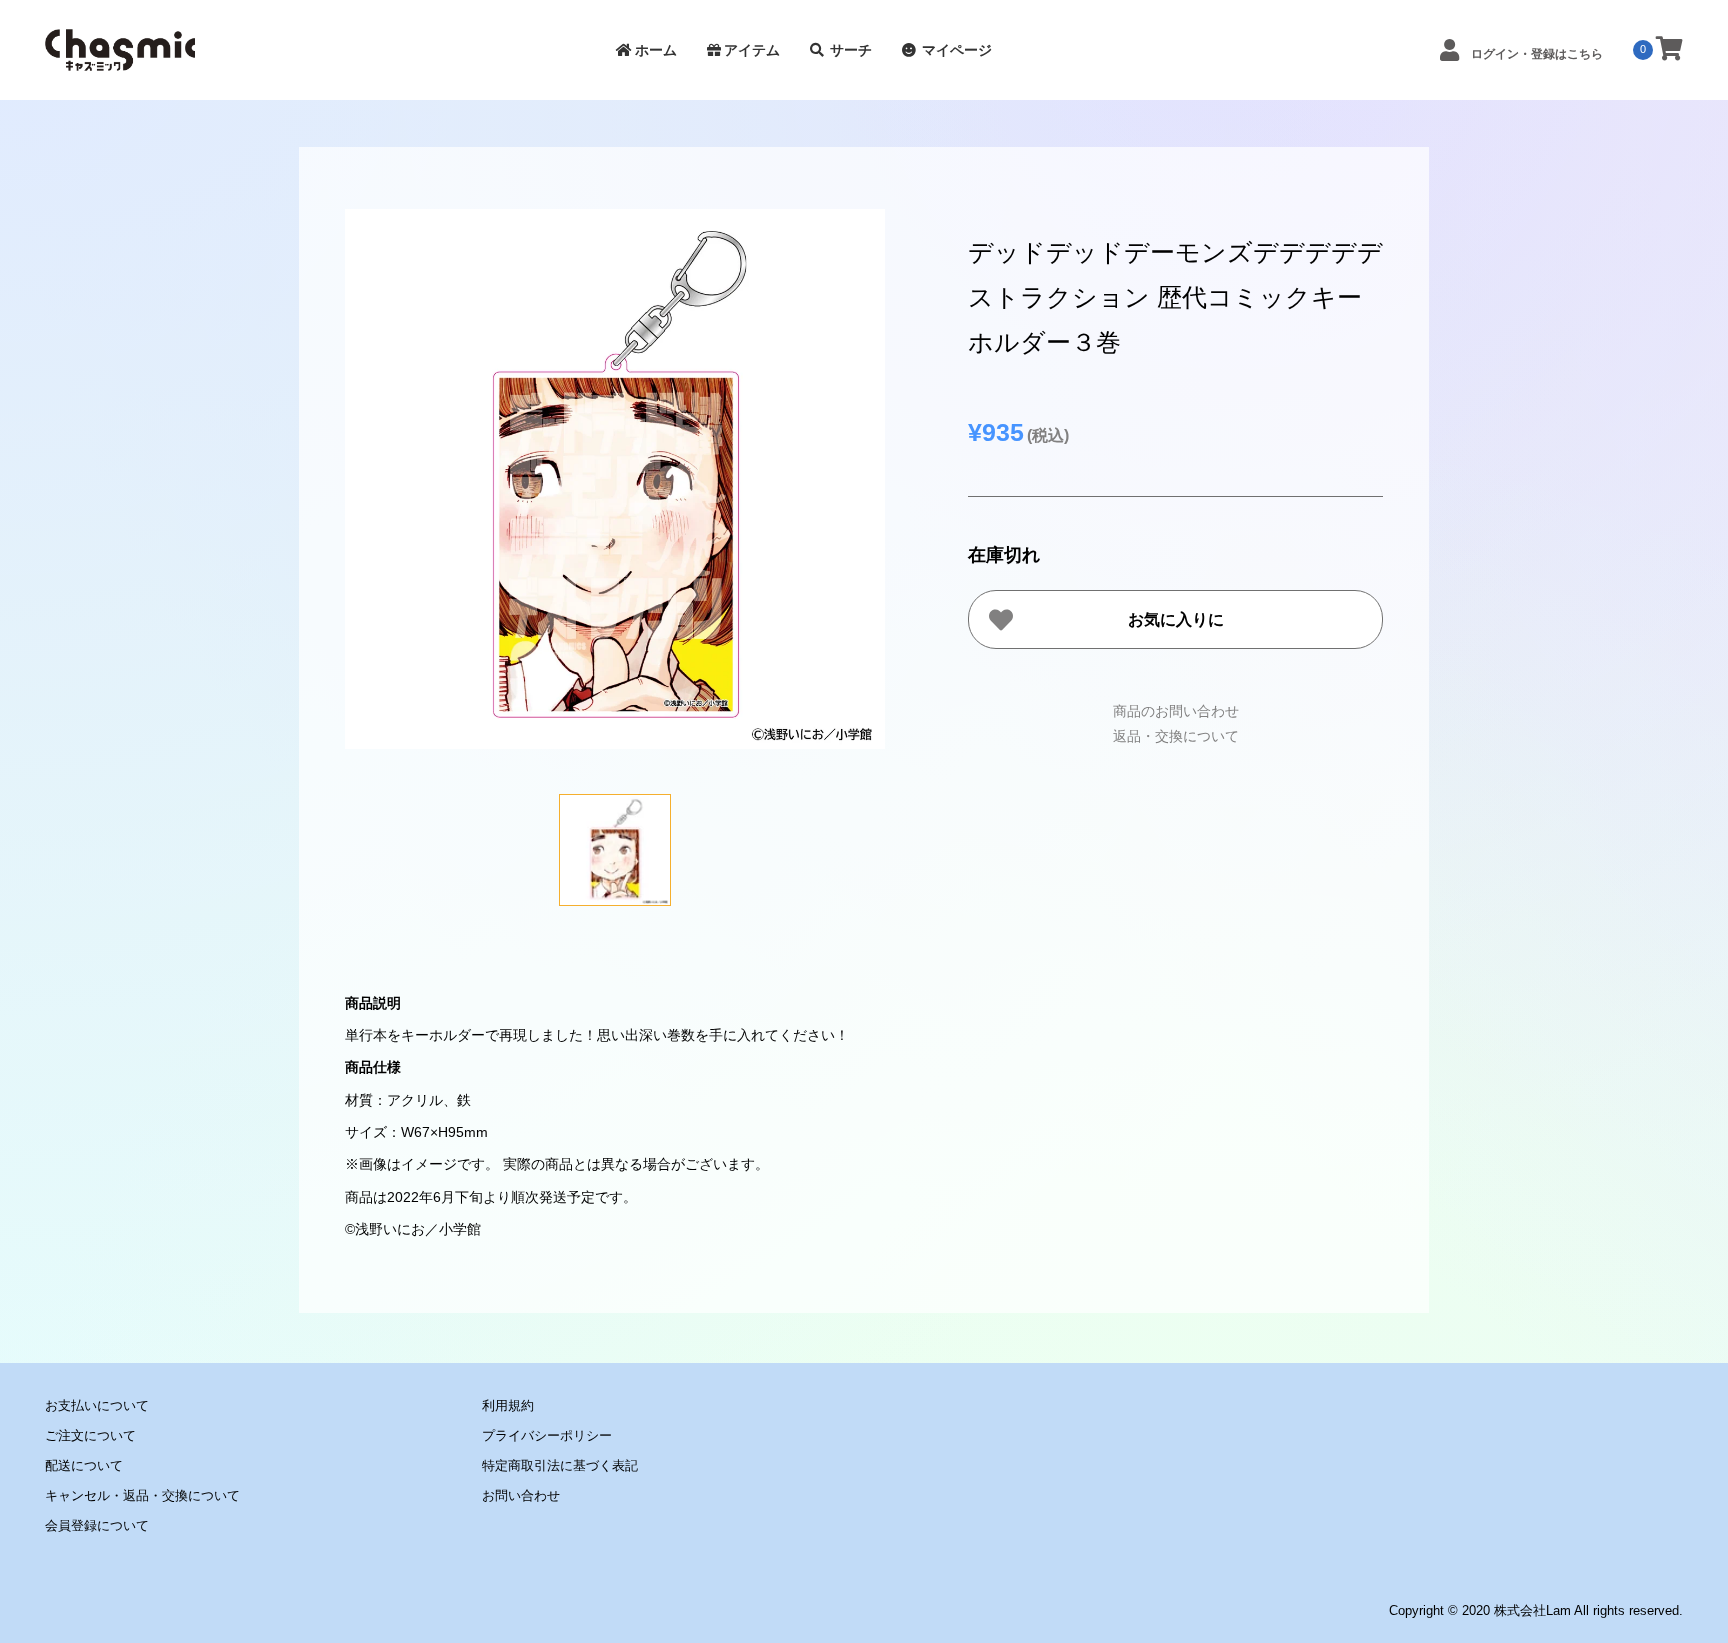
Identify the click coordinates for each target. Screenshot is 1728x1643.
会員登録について (97, 1525)
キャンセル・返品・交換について (142, 1495)
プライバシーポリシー (547, 1435)
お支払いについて (97, 1405)
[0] (1669, 50)
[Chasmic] (120, 60)
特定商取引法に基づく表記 (560, 1465)
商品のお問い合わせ (1176, 711)
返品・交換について (1176, 736)
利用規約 (508, 1405)
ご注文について (90, 1435)
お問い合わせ (521, 1495)
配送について (84, 1465)
